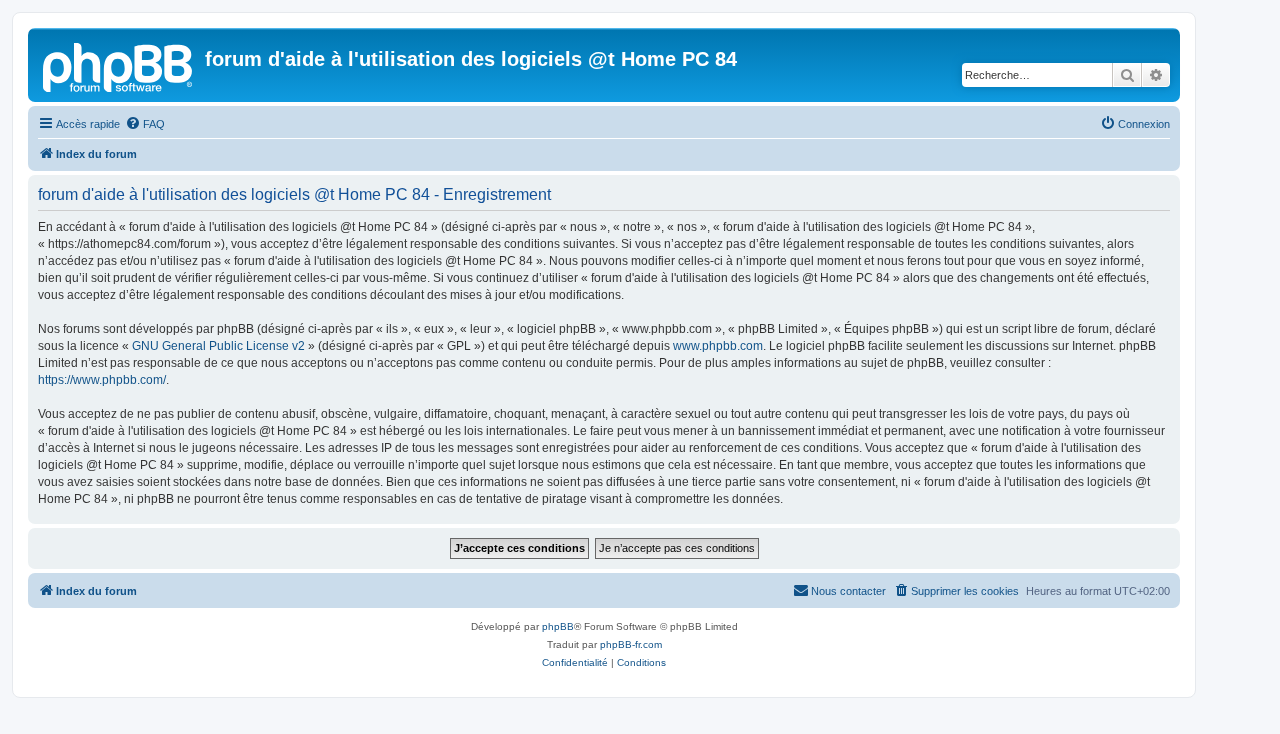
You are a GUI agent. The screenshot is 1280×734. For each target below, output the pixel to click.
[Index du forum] (119, 65)
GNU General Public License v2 (218, 346)
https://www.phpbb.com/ (102, 380)
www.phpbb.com (718, 346)
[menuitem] (145, 124)
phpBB (558, 626)
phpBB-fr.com (631, 644)
